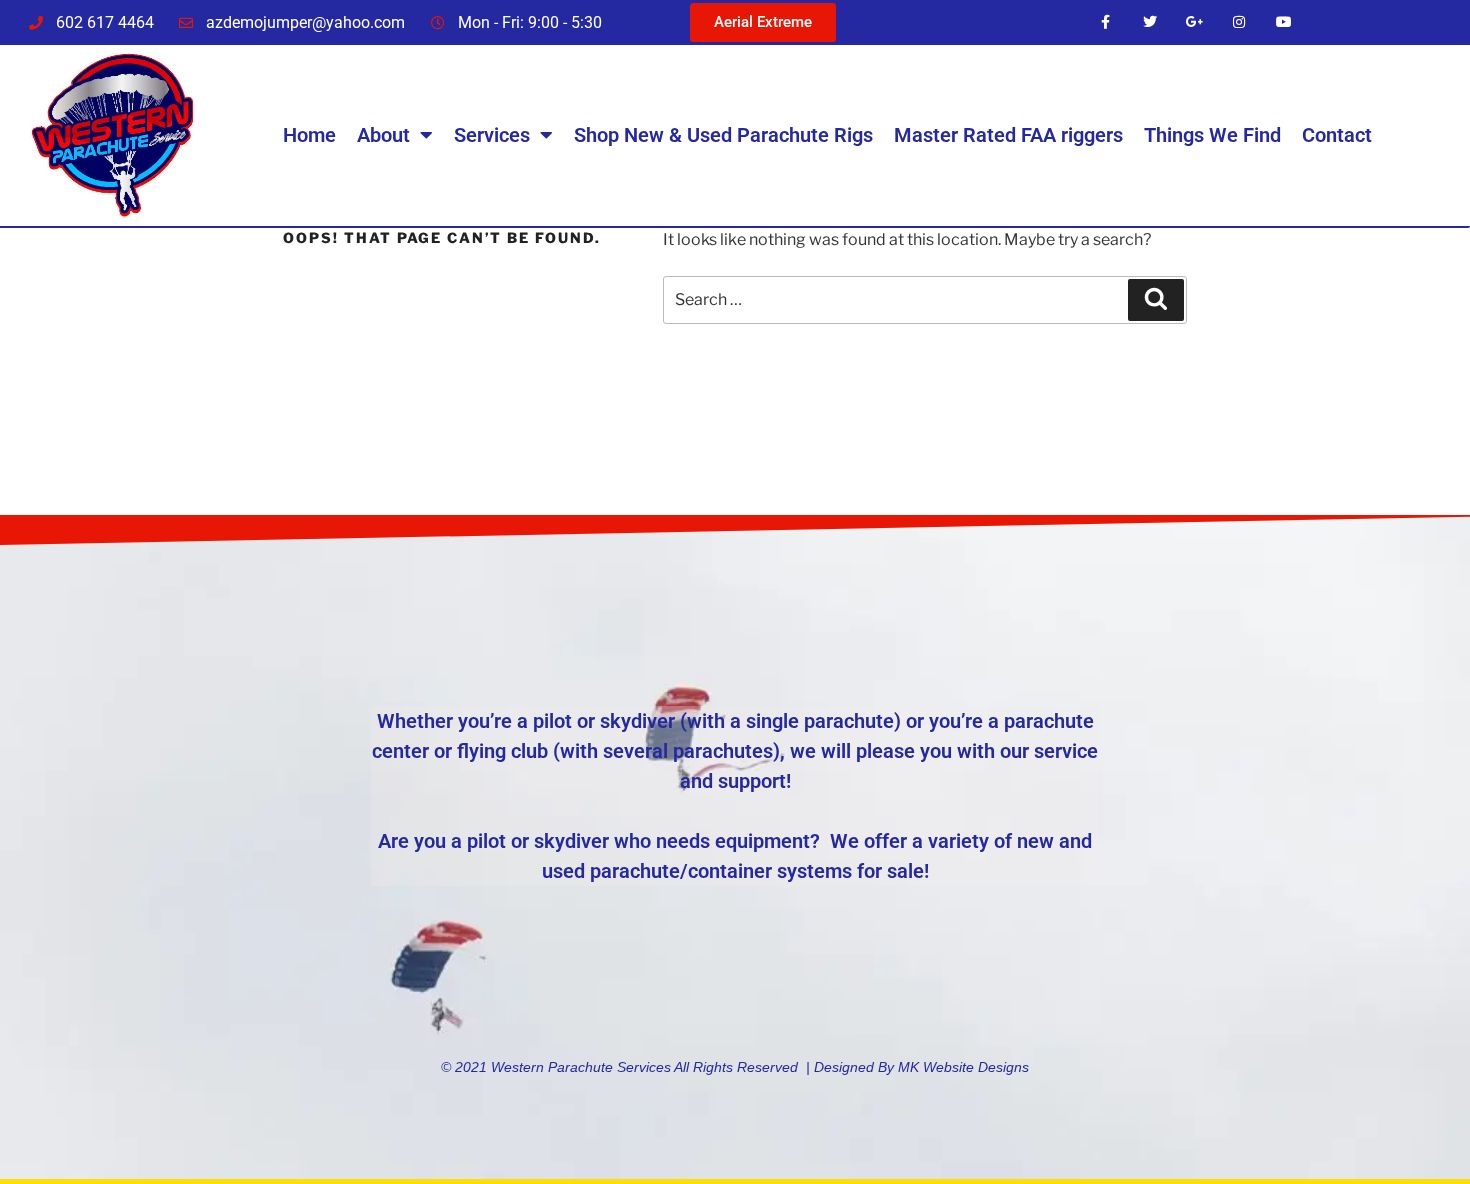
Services (492, 135)
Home (309, 135)
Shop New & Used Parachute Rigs (723, 135)
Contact (1337, 135)
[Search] (1156, 300)
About (383, 135)
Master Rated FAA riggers (1008, 135)
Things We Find (1212, 135)
